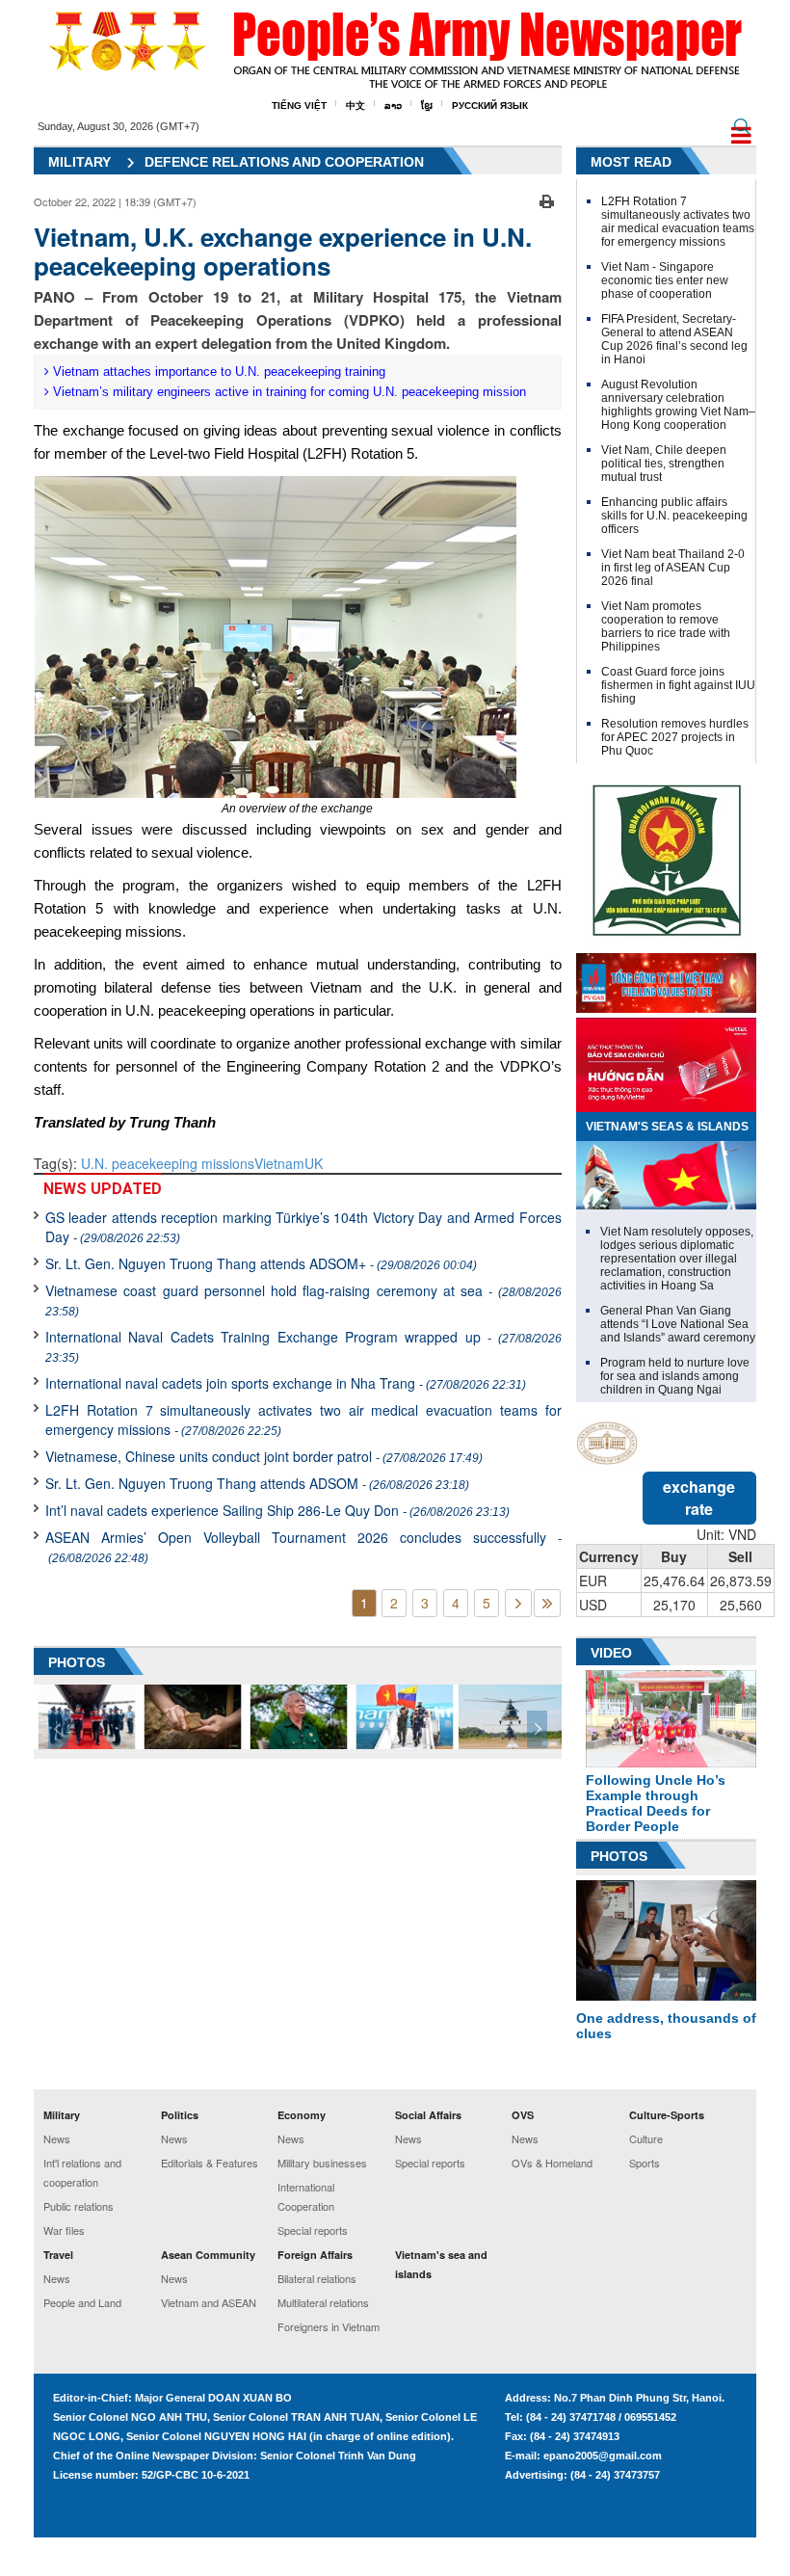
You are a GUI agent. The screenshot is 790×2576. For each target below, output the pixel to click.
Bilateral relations (317, 2278)
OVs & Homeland (552, 2163)
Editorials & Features (210, 2163)
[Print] (547, 199)
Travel (58, 2255)
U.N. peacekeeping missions (168, 1163)
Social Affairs (428, 2115)
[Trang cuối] (547, 1603)
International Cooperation (306, 2196)
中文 (355, 106)
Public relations (79, 2206)
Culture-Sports (667, 2115)
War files (64, 2230)
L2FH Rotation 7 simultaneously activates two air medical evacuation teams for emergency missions (303, 1420)
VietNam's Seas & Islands (667, 1127)
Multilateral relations (323, 2302)
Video (611, 1653)
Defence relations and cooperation (284, 162)
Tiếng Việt (299, 106)
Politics (180, 2115)
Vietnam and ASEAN (209, 2302)
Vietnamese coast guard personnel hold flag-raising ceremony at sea (303, 1300)
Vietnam (279, 1163)
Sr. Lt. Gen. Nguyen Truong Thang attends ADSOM (257, 1483)
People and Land (82, 2302)
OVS (523, 2115)
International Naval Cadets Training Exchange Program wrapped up (303, 1346)
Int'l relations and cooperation (82, 2172)
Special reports (313, 2230)
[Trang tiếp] (518, 1603)
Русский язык (490, 106)
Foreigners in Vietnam (329, 2326)
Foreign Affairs (315, 2255)
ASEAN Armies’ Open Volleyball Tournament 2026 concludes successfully (303, 1546)
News (57, 2138)
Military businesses (322, 2163)
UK (314, 1163)
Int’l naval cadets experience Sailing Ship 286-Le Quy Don (277, 1510)
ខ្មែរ (427, 106)
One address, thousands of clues (666, 2026)
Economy (302, 2115)
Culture (646, 2138)
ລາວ (393, 106)
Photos (619, 1856)
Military (79, 162)
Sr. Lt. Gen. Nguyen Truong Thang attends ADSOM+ (261, 1263)
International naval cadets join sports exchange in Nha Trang (286, 1383)
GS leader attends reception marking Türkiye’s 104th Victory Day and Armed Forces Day (303, 1227)
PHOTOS (77, 1662)
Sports (645, 2163)
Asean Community (208, 2255)
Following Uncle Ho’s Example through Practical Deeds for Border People (656, 1803)
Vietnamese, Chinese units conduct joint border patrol (264, 1456)
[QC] (666, 978)
